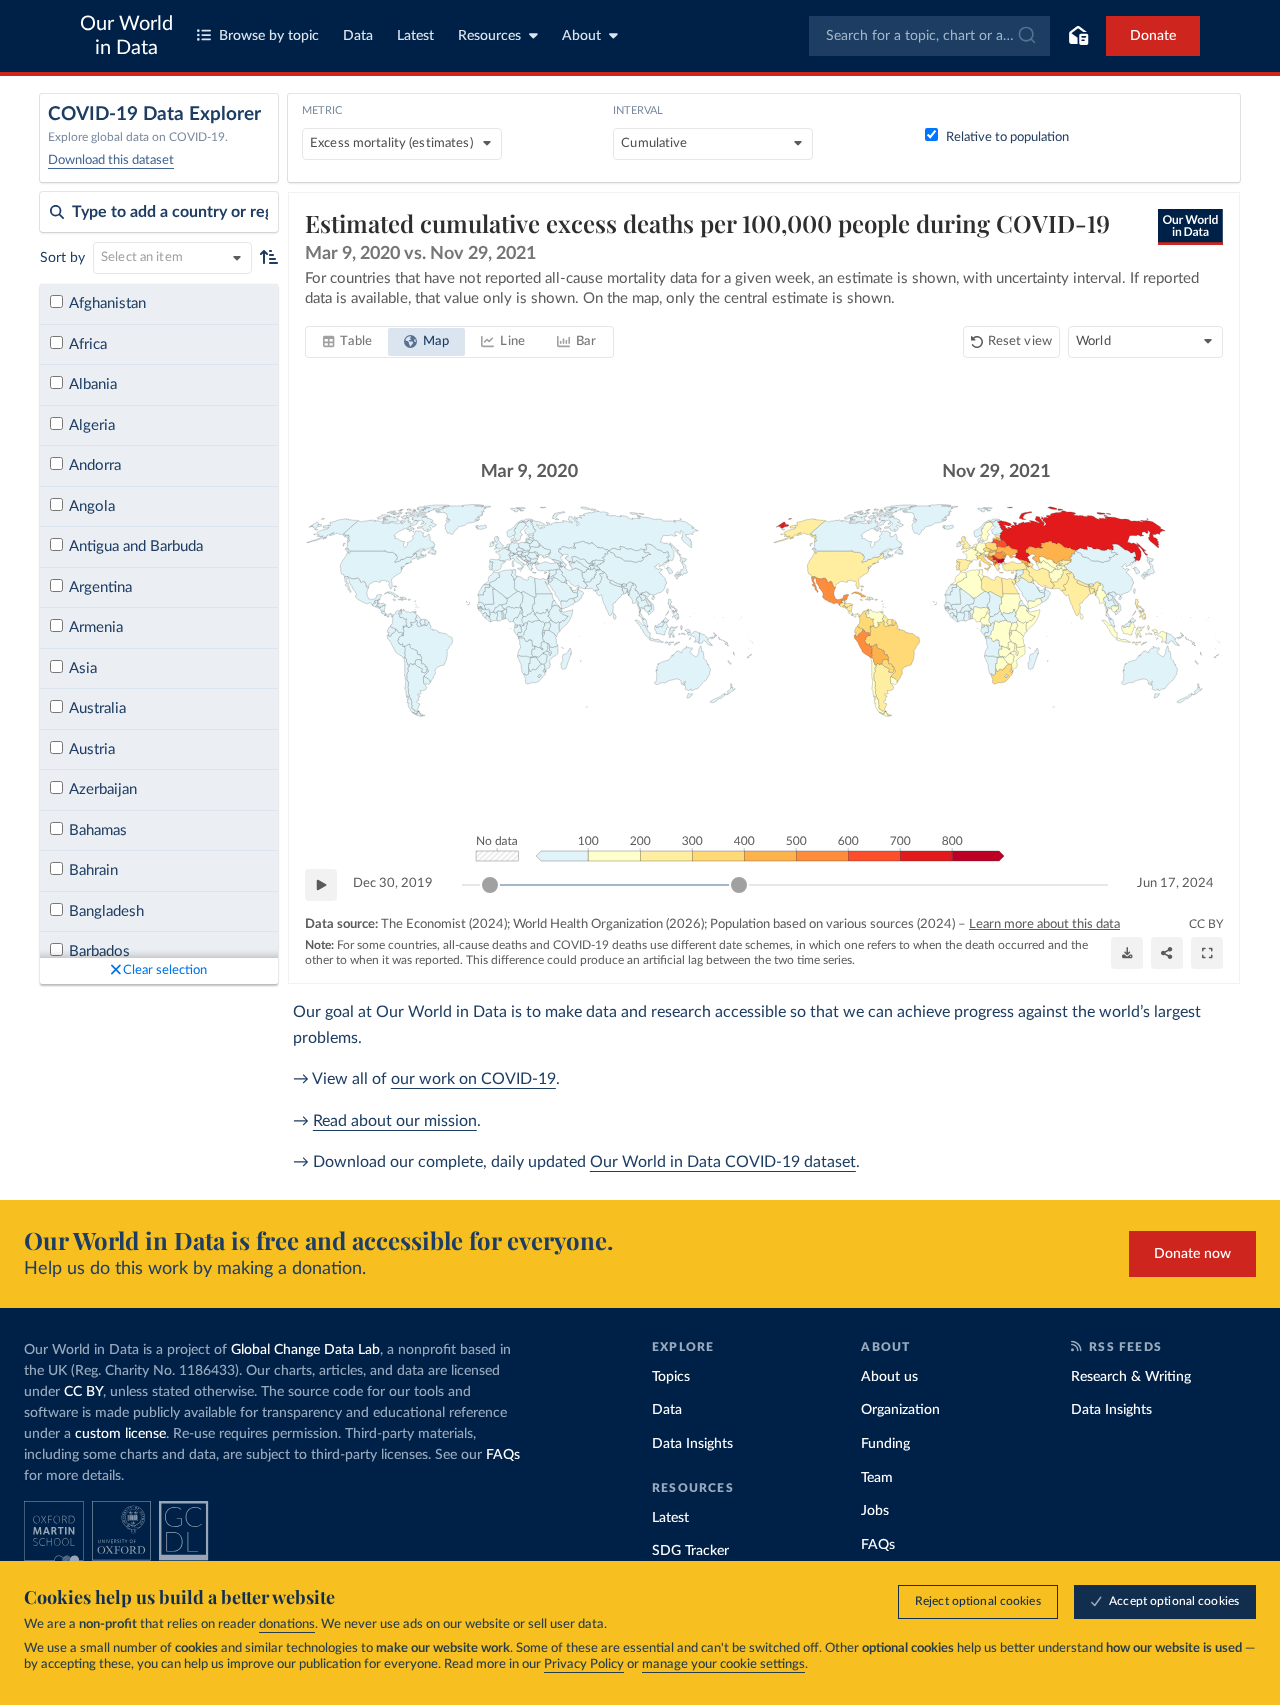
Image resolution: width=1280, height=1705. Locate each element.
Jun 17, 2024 (1175, 883)
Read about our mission (395, 1121)
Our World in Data (126, 36)
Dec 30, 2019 (393, 883)
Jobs (875, 1511)
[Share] (1167, 953)
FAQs (503, 1455)
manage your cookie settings (723, 1664)
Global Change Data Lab (305, 1350)
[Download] (1127, 953)
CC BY (1206, 924)
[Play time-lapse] (321, 885)
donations (287, 1624)
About (581, 36)
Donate (1153, 36)
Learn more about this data (1044, 924)
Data (358, 36)
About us (889, 1377)
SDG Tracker (690, 1551)
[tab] (347, 342)
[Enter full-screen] (1207, 953)
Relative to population (1007, 137)
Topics (671, 1377)
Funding (885, 1444)
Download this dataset (111, 160)
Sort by (62, 258)
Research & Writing (1131, 1377)
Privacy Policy (584, 1664)
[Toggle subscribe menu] (1078, 36)
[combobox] (929, 36)
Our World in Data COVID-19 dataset (723, 1162)
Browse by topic (269, 36)
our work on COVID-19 (473, 1079)
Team (877, 1478)
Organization (900, 1410)
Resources (489, 36)
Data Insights (692, 1444)
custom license (120, 1434)
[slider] (490, 885)
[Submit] (1025, 36)
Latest (415, 36)
